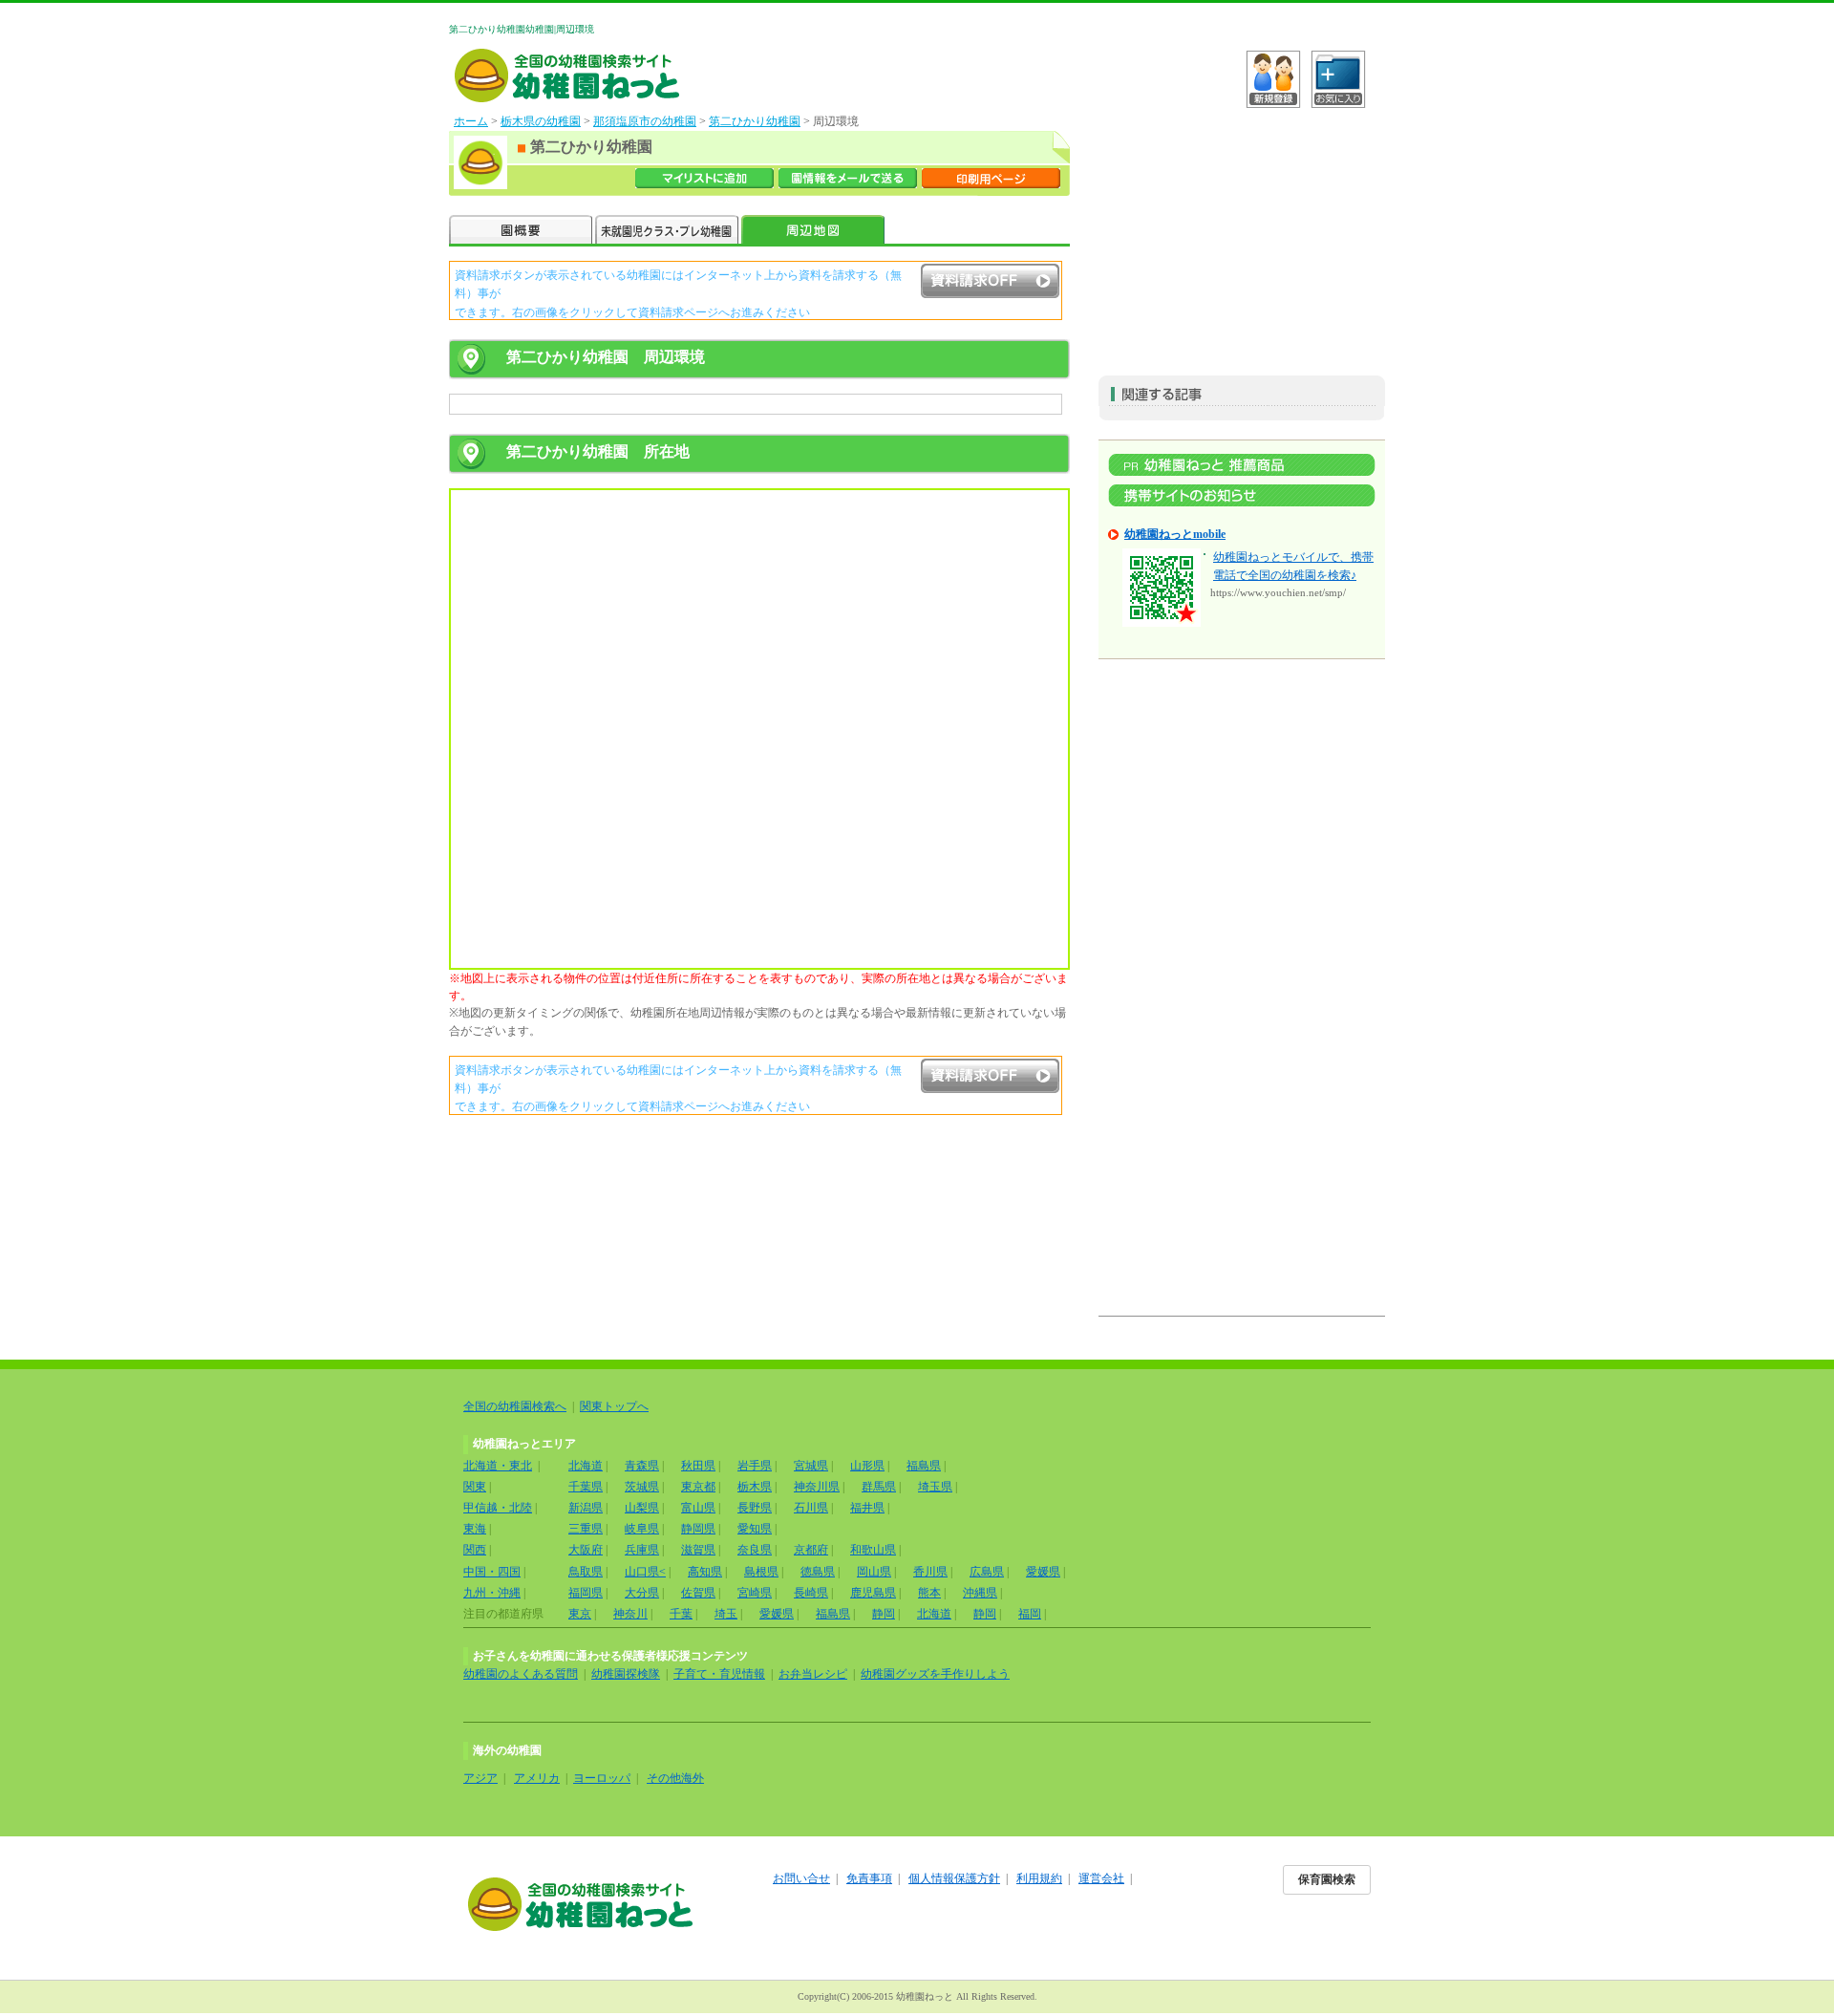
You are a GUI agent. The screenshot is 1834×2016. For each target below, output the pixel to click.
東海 (475, 1529)
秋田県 (698, 1466)
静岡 (884, 1614)
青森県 (642, 1466)
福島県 (924, 1466)
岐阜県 (642, 1529)
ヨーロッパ (602, 1778)
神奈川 (630, 1614)
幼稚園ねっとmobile (1175, 534)
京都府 (811, 1550)
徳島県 (818, 1572)
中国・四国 (492, 1572)
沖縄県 (980, 1593)
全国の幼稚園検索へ (515, 1406)
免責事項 (869, 1878)
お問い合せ (801, 1878)
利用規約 (1039, 1878)
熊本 (929, 1593)
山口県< (645, 1572)
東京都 (698, 1487)
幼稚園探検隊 (626, 1674)
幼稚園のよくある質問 (521, 1674)
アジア (480, 1778)
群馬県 (879, 1487)
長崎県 (811, 1593)
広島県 (987, 1572)
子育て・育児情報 (719, 1674)
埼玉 (726, 1614)
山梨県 (642, 1508)
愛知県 (755, 1529)
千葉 (681, 1614)
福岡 (1030, 1614)
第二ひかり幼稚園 (755, 121)
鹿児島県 (873, 1593)
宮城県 (811, 1466)
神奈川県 (817, 1487)
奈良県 (755, 1550)
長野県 (755, 1508)
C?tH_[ (1338, 79)
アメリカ (537, 1778)
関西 (475, 1550)
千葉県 (586, 1487)
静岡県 (698, 1529)
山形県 (867, 1466)
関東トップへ (614, 1406)
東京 (580, 1614)
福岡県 (586, 1593)
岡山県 (874, 1572)
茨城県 (642, 1487)
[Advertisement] (1242, 232)
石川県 (811, 1508)
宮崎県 (755, 1593)
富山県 (698, 1508)
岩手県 (755, 1466)
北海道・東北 (498, 1466)
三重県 (586, 1529)
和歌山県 (873, 1550)
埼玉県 (935, 1487)
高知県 (705, 1572)
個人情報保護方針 (954, 1878)
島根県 (761, 1572)
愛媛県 (1043, 1572)
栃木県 (755, 1487)
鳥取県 (586, 1572)
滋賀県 (698, 1550)
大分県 (642, 1593)
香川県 (930, 1572)
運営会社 (1101, 1878)
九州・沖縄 (492, 1593)
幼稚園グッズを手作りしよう (935, 1674)
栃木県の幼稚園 (541, 121)
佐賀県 (698, 1593)
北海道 (586, 1466)
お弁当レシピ (813, 1674)
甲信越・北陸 (498, 1508)
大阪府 (586, 1550)
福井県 (867, 1508)
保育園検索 (1327, 1879)
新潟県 (586, 1508)
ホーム (471, 121)
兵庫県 (642, 1550)
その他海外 (675, 1778)
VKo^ (1273, 79)
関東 (475, 1487)
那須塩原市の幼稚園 (645, 121)
